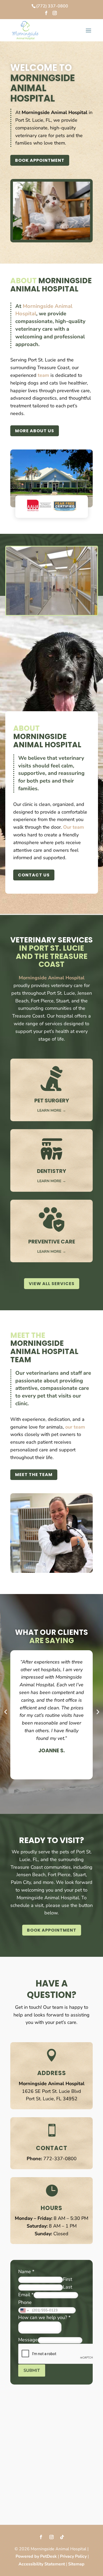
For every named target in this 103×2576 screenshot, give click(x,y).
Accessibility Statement (42, 2564)
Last (67, 2287)
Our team (74, 827)
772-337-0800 (60, 2159)
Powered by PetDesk (36, 2556)
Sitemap (76, 2564)
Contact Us (34, 875)
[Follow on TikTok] (62, 2537)
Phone (25, 2302)
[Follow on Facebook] (41, 2537)
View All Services (52, 1284)
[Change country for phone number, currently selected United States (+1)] (24, 2310)
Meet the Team (34, 1475)
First (67, 2279)
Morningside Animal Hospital (55, 112)
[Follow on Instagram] (51, 2537)
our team (75, 1427)
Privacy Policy (73, 2556)
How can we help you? (44, 2317)
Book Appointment (40, 160)
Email (26, 2295)
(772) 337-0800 (52, 6)
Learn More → (52, 1110)
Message (28, 2340)
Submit (32, 2370)
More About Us (35, 431)
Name (26, 2272)
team (43, 375)
